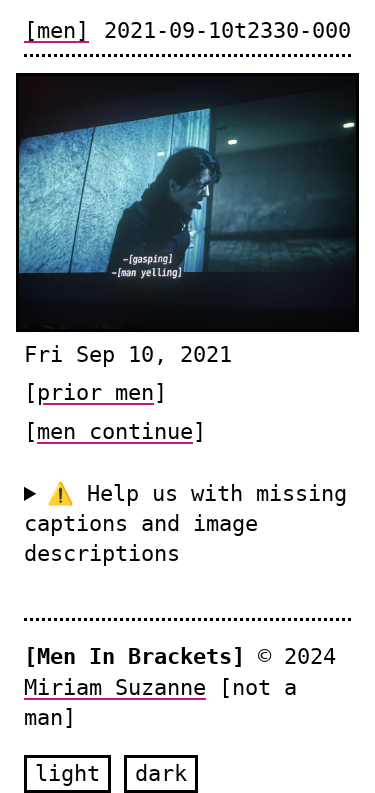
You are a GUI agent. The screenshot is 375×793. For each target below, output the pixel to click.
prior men (95, 392)
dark (161, 773)
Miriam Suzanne (115, 687)
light (67, 773)
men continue (115, 431)
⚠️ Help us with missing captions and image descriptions (185, 524)
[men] (56, 30)
